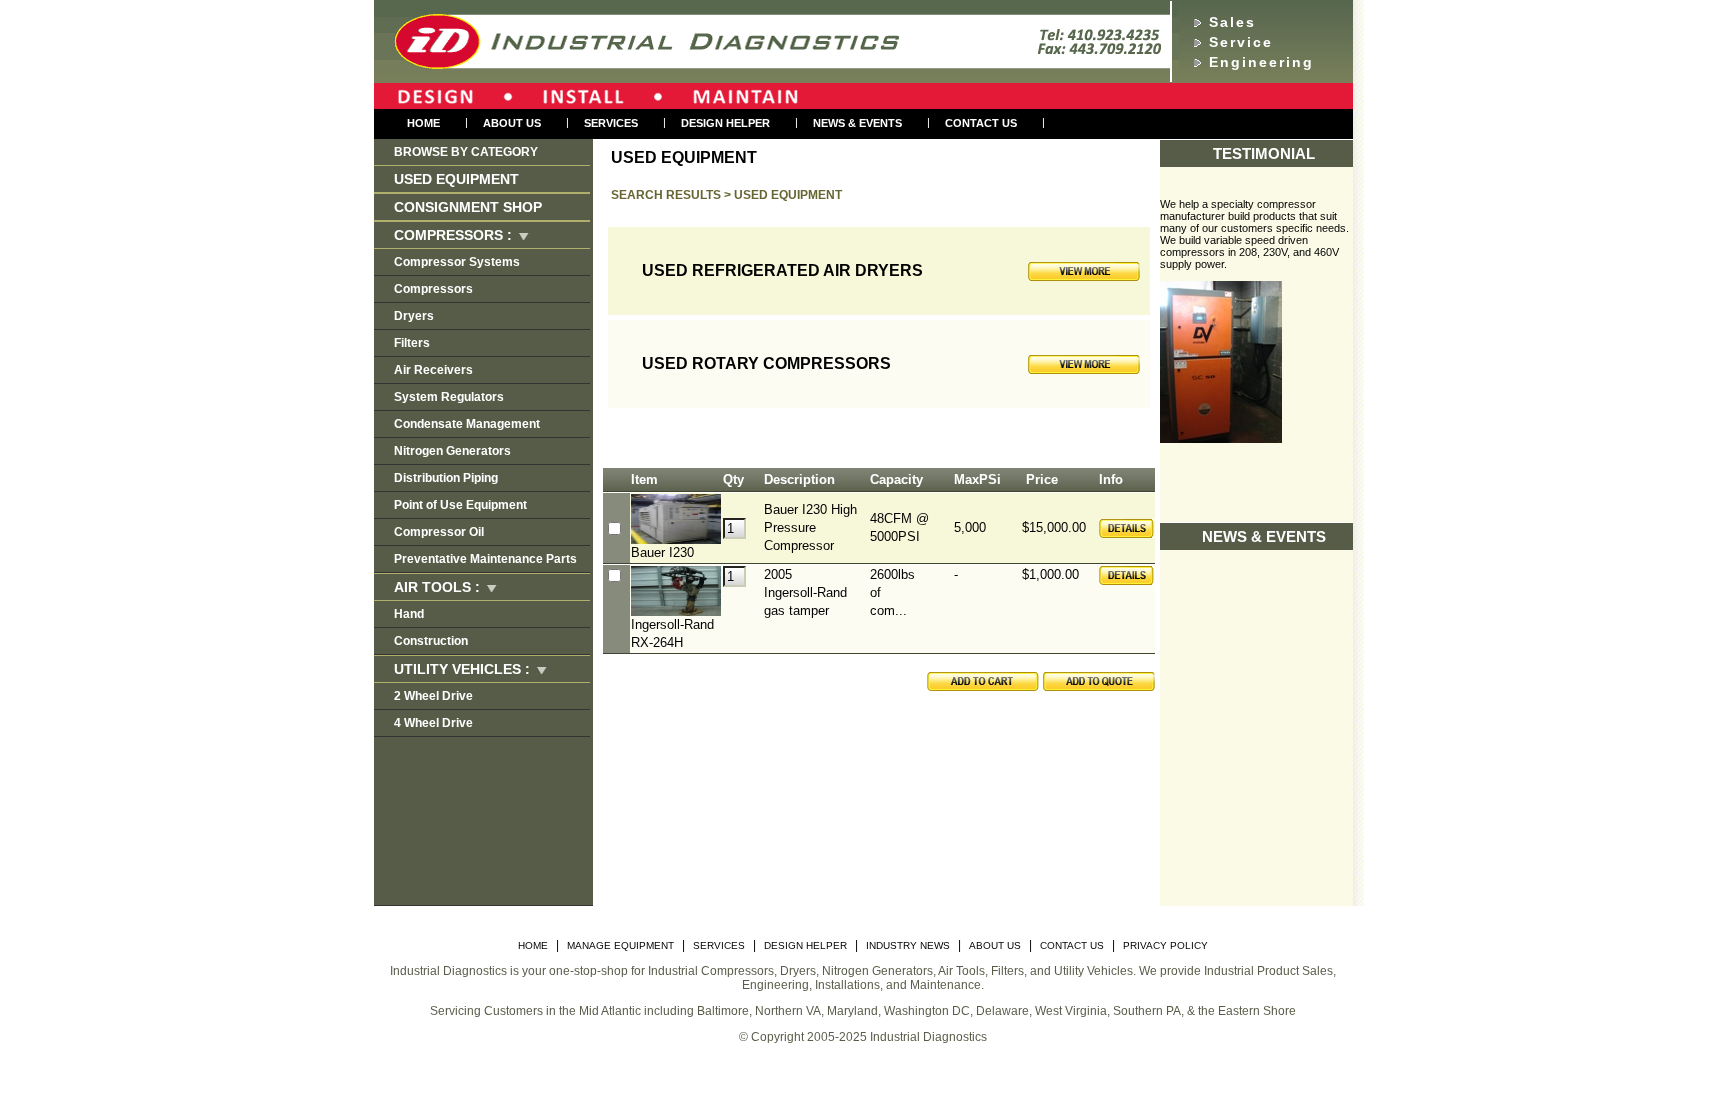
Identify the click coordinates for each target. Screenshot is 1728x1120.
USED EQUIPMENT (788, 195)
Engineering (1261, 62)
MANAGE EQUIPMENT (620, 945)
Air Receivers (433, 370)
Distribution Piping (446, 478)
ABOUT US (995, 945)
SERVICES (720, 945)
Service (1241, 42)
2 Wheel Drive (433, 696)
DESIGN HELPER (805, 945)
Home (423, 123)
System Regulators (449, 397)
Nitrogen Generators (452, 451)
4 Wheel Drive (433, 723)
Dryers (414, 316)
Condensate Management (467, 424)
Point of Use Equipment (460, 505)
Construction (431, 641)
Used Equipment (456, 179)
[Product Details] (1126, 533)
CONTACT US (1072, 945)
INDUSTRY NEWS (908, 945)
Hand (409, 614)
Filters (412, 343)
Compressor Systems (457, 262)
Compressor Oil (439, 532)
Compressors (433, 289)
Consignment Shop (468, 207)
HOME (533, 945)
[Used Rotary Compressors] (1084, 369)
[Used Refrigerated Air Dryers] (1084, 276)
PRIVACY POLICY (1165, 945)
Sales (1232, 22)
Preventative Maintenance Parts (485, 559)
